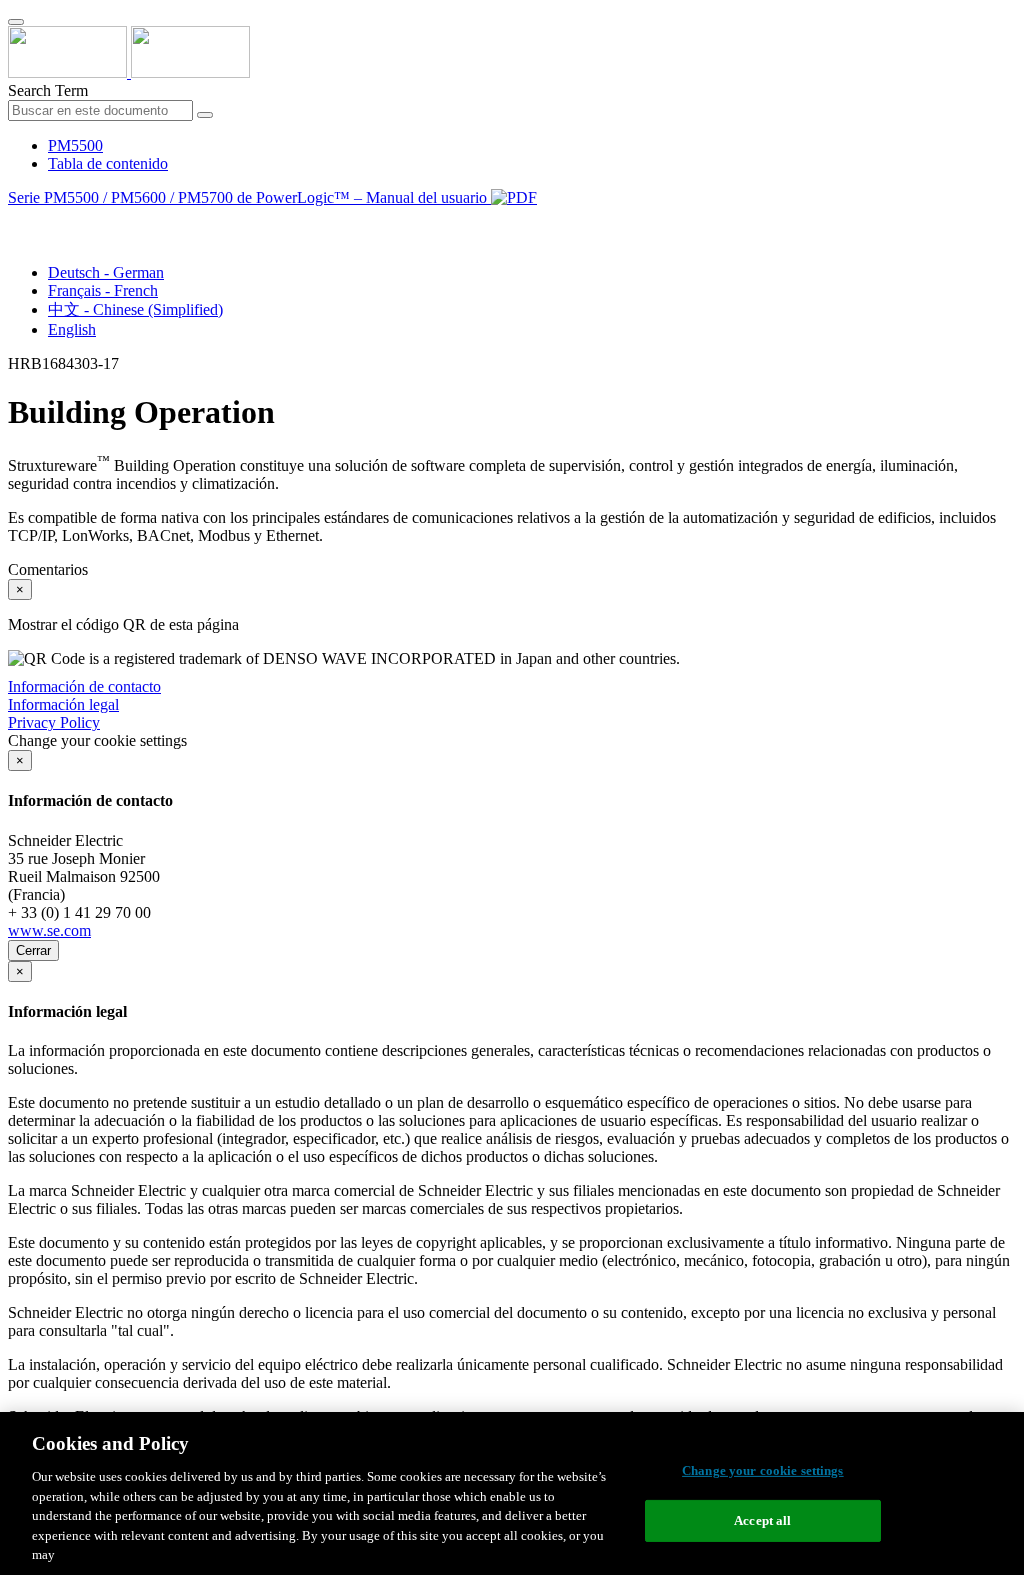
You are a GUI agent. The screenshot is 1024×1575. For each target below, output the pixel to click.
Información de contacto (84, 686)
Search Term (48, 90)
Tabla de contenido (108, 163)
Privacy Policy (54, 722)
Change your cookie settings (763, 1470)
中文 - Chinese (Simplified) (135, 309)
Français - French (103, 290)
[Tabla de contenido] (16, 220)
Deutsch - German (106, 272)
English (72, 329)
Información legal (63, 704)
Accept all (762, 1520)
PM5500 (75, 145)
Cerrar (33, 950)
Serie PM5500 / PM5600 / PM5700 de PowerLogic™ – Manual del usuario (249, 197)
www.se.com (49, 930)
